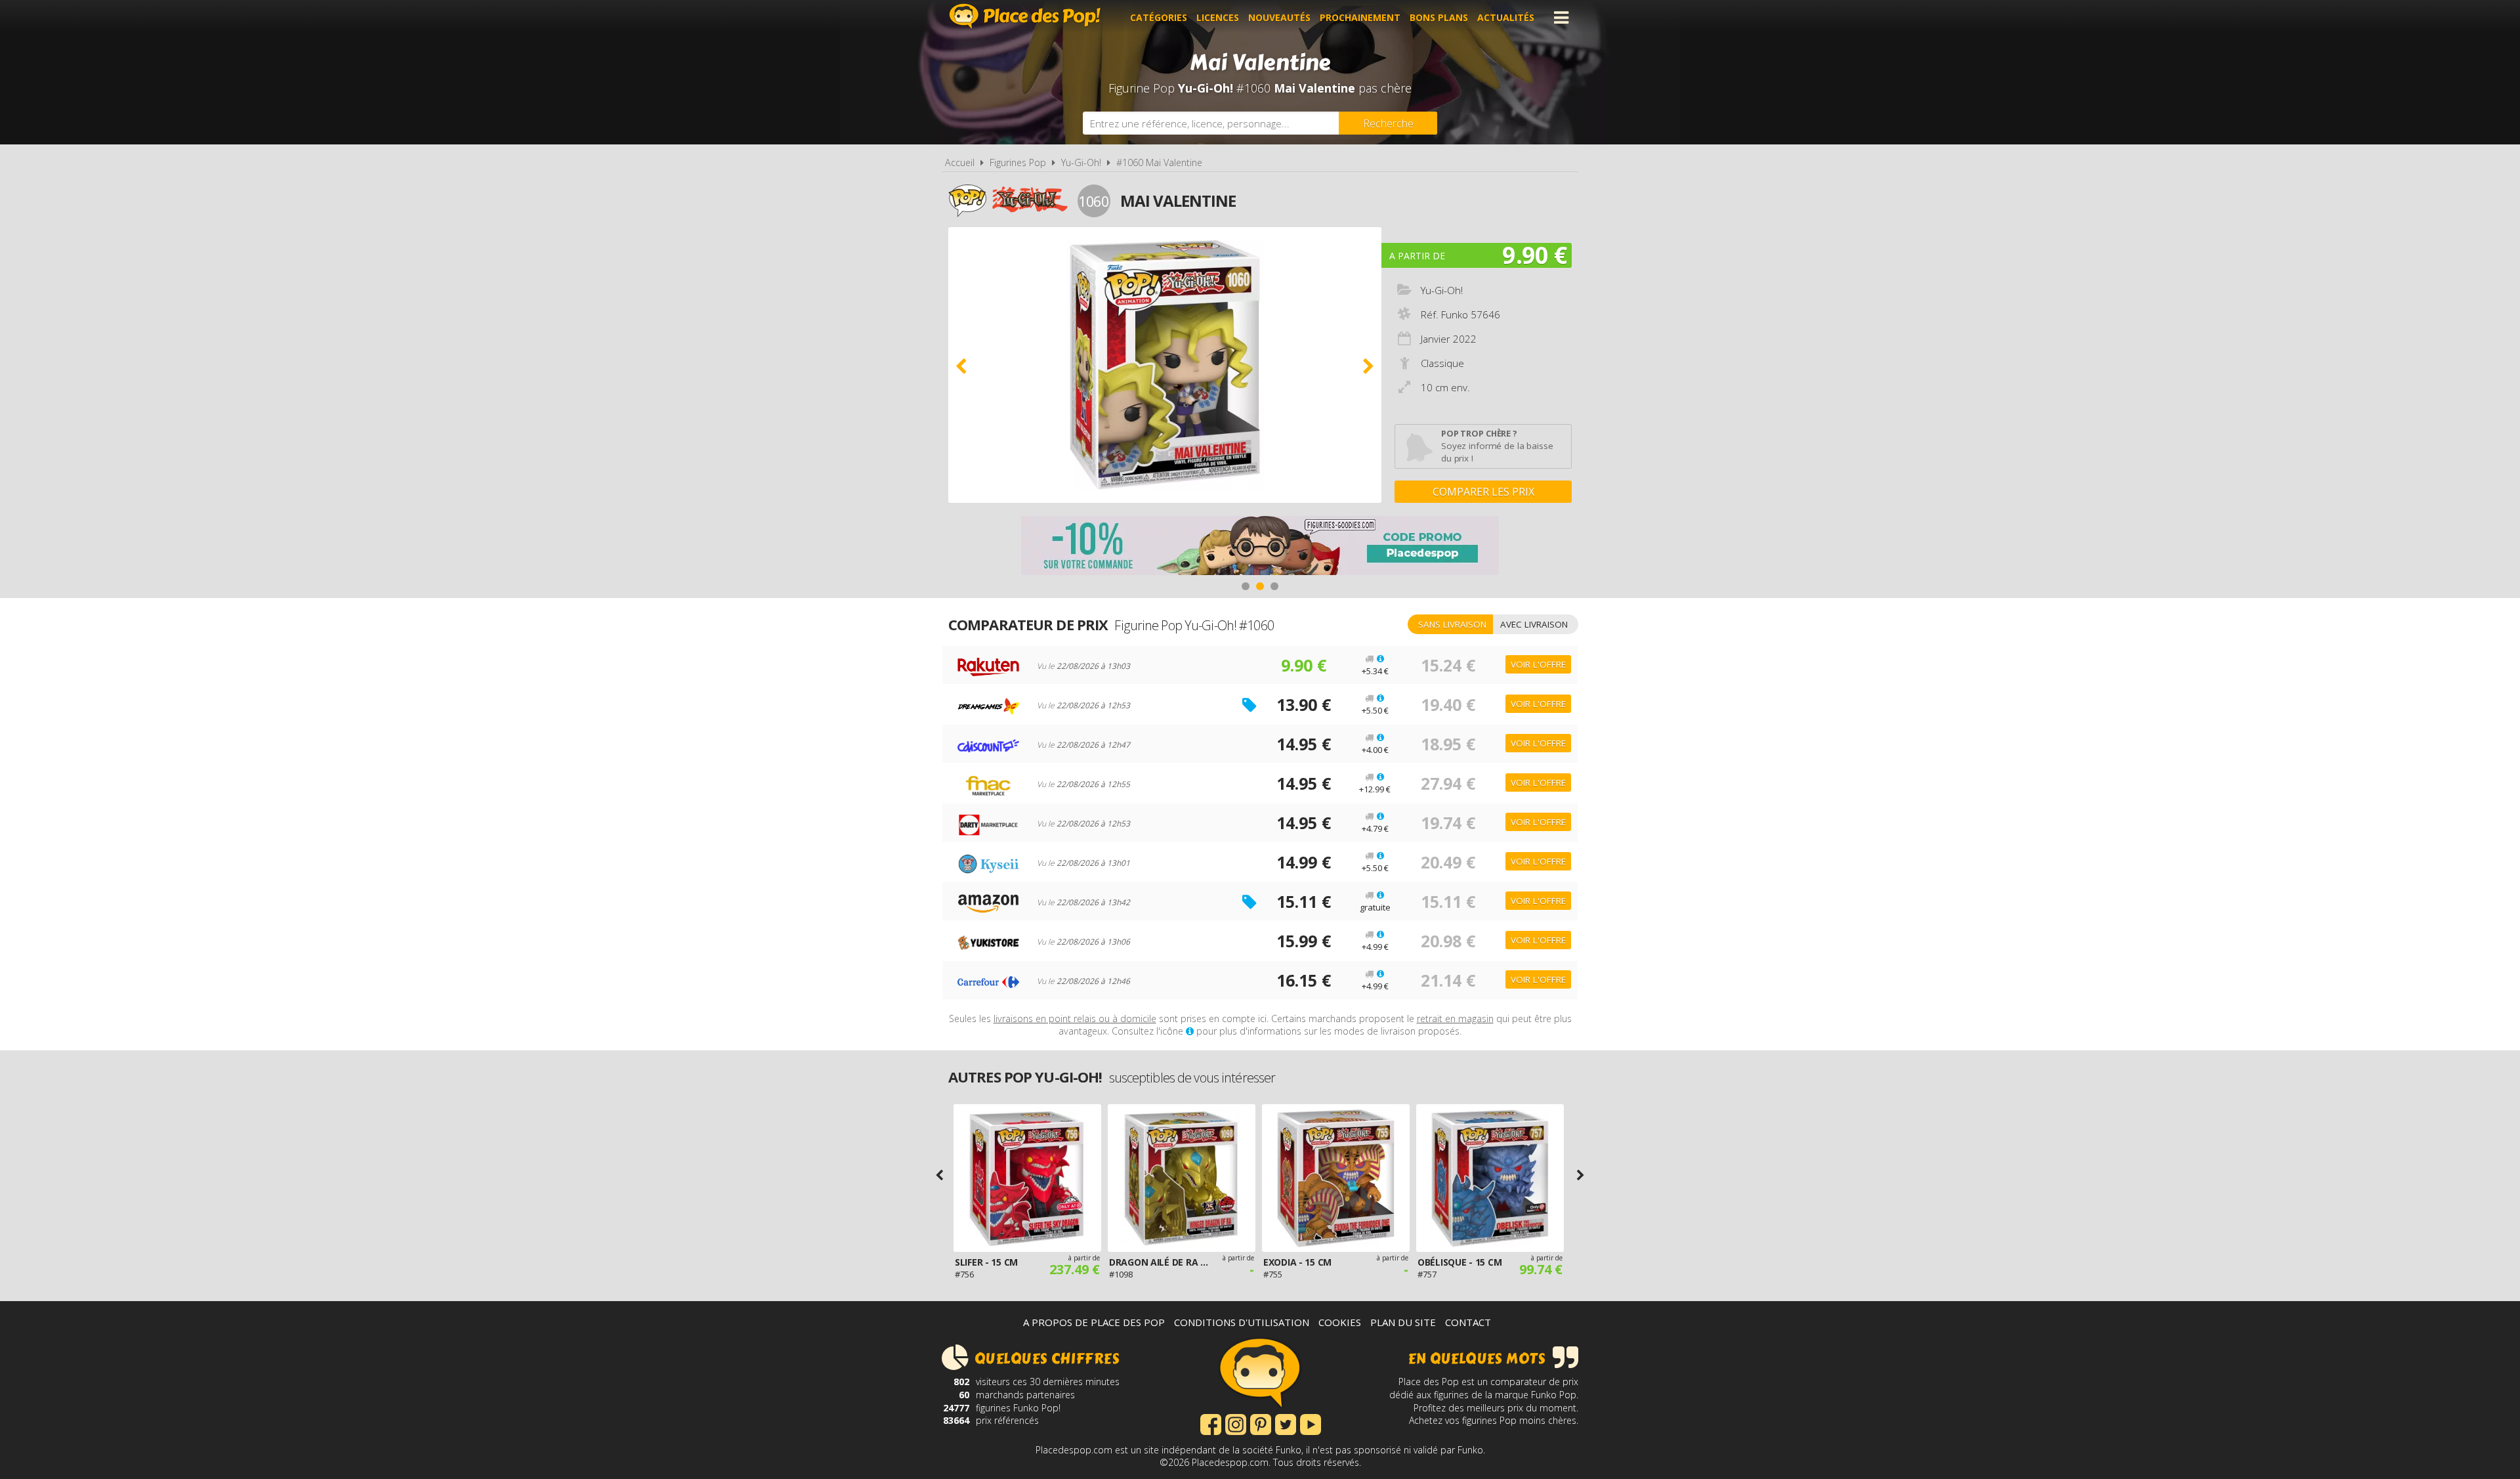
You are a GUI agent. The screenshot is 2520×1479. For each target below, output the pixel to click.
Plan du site (1403, 1322)
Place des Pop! (1025, 16)
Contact (1468, 1322)
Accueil (960, 162)
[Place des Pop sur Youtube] (1311, 1423)
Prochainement (1360, 17)
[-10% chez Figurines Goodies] (1260, 547)
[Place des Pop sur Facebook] (1211, 1423)
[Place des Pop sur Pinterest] (1261, 1423)
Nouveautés (1279, 17)
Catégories (1159, 17)
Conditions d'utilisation (1242, 1322)
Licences (1218, 17)
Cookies (1340, 1322)
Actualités (1506, 17)
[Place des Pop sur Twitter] (1286, 1423)
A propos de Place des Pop (1094, 1322)
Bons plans (1439, 17)
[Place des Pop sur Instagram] (1236, 1423)
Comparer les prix (1483, 492)
